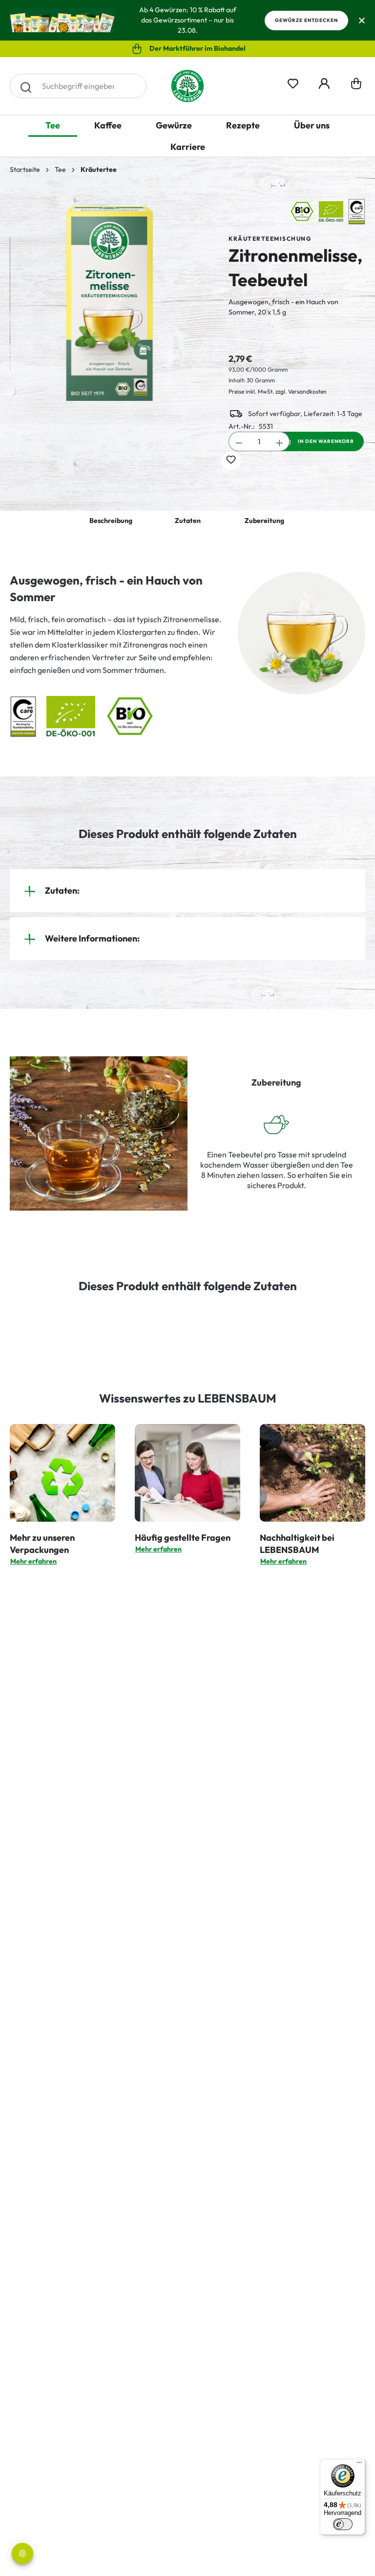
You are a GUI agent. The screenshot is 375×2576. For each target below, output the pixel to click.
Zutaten (188, 521)
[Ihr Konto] (324, 82)
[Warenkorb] (356, 86)
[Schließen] (362, 20)
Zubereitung (264, 521)
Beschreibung (111, 521)
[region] (109, 304)
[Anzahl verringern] (239, 441)
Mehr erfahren (33, 1561)
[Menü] (359, 2465)
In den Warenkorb (326, 441)
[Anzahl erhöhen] (280, 441)
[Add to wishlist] (231, 461)
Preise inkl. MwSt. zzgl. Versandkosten (278, 391)
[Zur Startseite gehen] (187, 86)
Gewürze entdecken (306, 20)
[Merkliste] (293, 82)
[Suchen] (26, 86)
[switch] (343, 2524)
